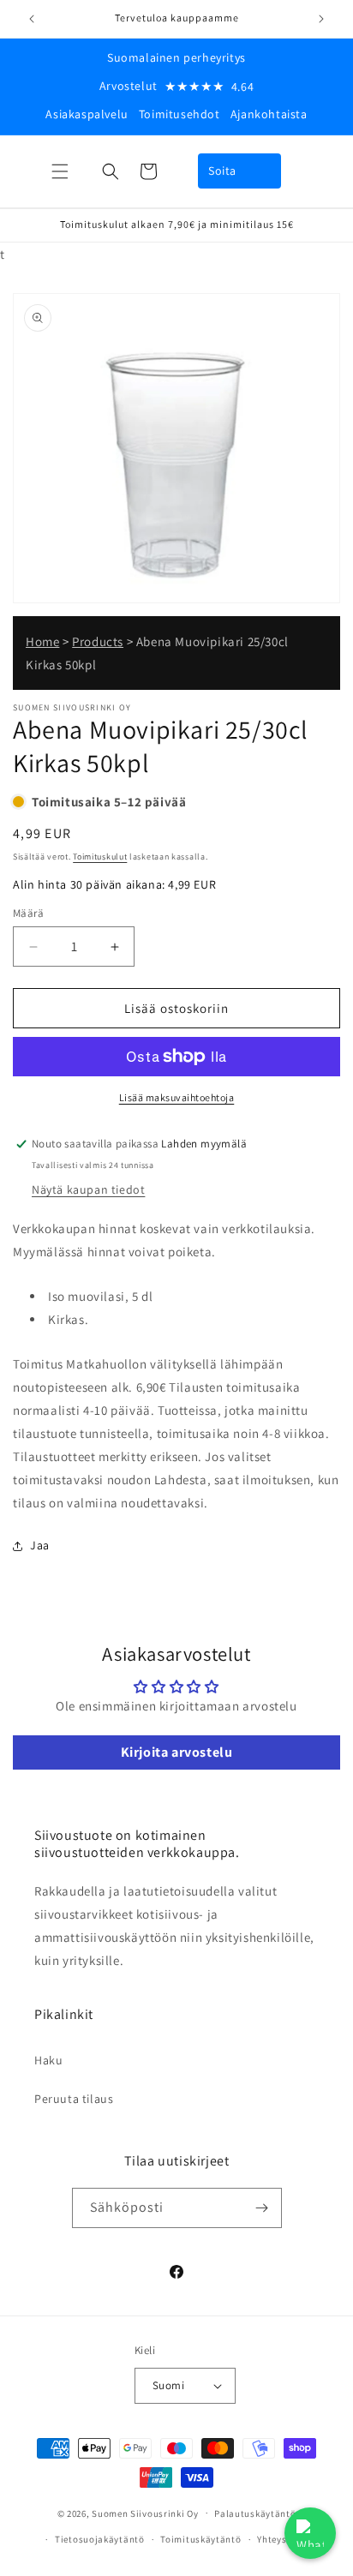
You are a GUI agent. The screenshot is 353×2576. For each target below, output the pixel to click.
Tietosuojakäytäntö (100, 2539)
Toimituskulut (100, 857)
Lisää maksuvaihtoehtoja (177, 1097)
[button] (60, 171)
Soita (222, 171)
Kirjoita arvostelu (177, 1752)
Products (98, 641)
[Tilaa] (262, 2208)
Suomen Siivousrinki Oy (145, 2513)
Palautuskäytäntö (255, 2513)
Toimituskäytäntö (200, 2539)
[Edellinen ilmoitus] (32, 19)
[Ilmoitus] (321, 19)
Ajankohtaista (269, 114)
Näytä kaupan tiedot (88, 1189)
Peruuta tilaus (74, 2099)
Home (42, 641)
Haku (48, 2060)
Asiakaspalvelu (87, 114)
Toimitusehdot (179, 114)
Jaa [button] (40, 1545)
